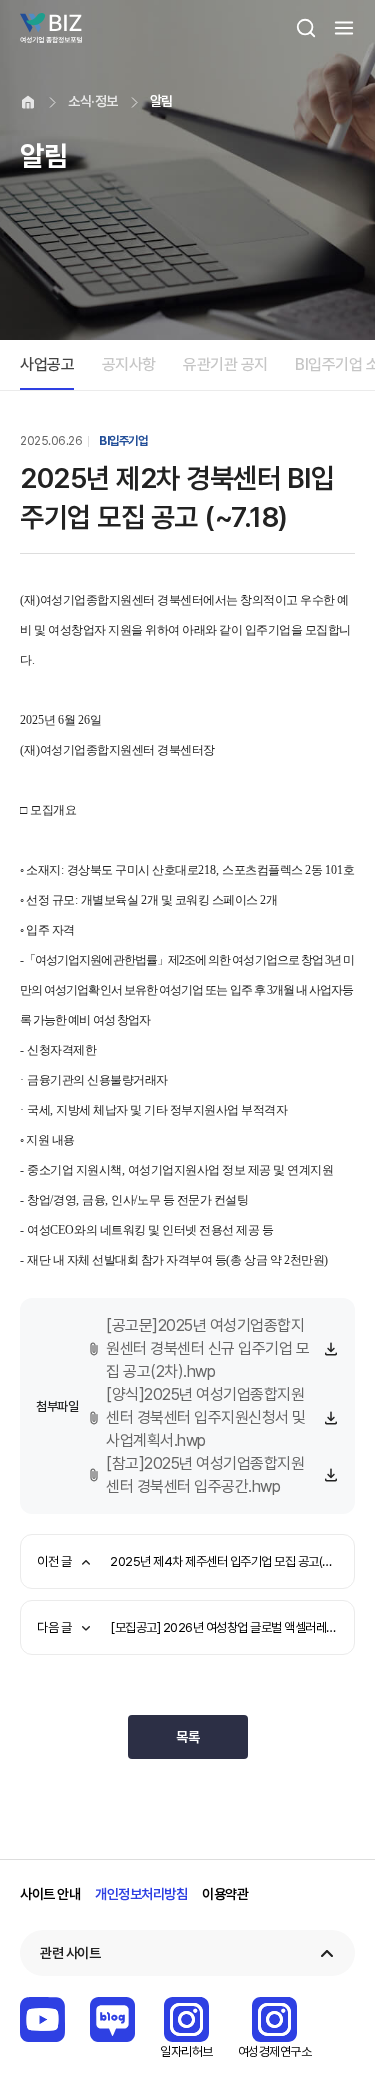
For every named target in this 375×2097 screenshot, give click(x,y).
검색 (306, 28)
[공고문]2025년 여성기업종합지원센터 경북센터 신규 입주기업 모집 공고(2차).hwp (207, 1348)
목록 (187, 1737)
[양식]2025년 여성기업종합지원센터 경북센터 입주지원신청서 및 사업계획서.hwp (206, 1417)
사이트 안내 (50, 1894)
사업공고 (47, 364)
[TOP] (330, 2072)
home (28, 102)
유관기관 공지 (225, 364)
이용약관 (225, 1894)
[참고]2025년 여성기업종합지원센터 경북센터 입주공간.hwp (205, 1475)
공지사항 (129, 364)
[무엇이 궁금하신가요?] (330, 2014)
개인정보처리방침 (141, 1894)
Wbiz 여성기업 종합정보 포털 (51, 28)
